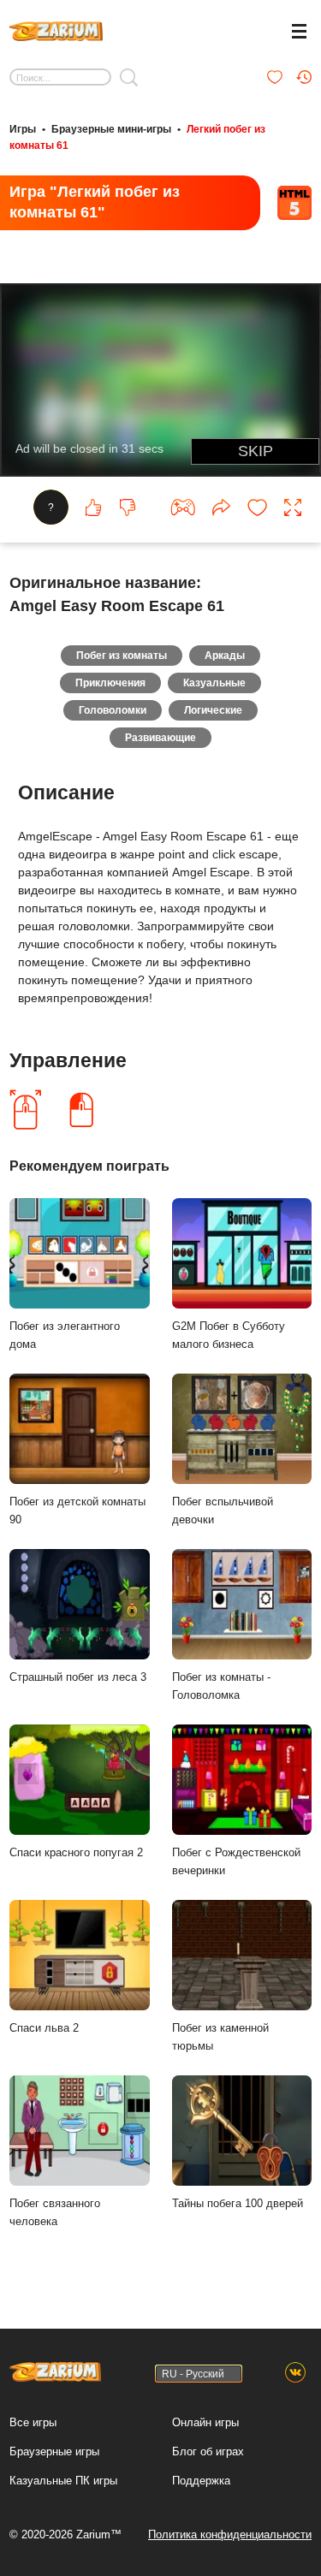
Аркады (225, 656)
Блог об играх (208, 2451)
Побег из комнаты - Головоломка (221, 1686)
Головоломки (113, 710)
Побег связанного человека (55, 2212)
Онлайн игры (205, 2422)
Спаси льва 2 (44, 2028)
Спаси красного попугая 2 (76, 1852)
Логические (213, 710)
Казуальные (214, 683)
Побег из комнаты (122, 656)
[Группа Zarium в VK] (295, 2373)
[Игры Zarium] (56, 29)
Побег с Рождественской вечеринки (236, 1861)
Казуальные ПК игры (63, 2481)
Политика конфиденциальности (230, 2534)
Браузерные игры (54, 2451)
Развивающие (160, 738)
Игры (23, 129)
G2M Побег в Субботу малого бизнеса (229, 1335)
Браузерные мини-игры (111, 129)
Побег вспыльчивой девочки (223, 1511)
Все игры (33, 2422)
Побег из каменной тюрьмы (220, 2037)
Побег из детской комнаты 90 (77, 1511)
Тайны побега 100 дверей (238, 2203)
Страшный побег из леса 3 (78, 1677)
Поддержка (201, 2481)
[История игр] (304, 77)
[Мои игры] (275, 77)
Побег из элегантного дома (65, 1335)
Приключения (110, 683)
